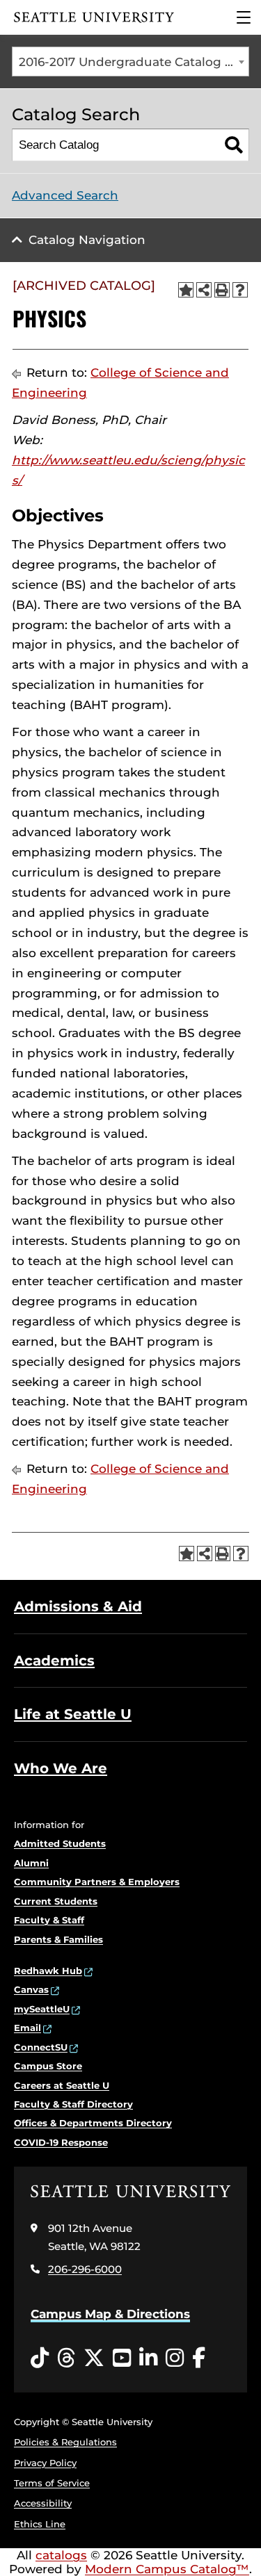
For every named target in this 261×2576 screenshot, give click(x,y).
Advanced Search (65, 195)
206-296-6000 (85, 2269)
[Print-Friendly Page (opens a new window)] (222, 290)
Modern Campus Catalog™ (167, 2569)
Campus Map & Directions (110, 2314)
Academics (54, 1661)
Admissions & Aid (78, 1606)
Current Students (56, 1901)
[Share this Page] (204, 290)
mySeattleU (42, 2009)
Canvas (31, 1989)
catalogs (61, 2555)
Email (27, 2028)
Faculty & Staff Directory (73, 2104)
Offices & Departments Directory (93, 2123)
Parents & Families (58, 1939)
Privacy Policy (45, 2463)
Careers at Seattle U (62, 2085)
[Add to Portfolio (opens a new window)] (186, 290)
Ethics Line (40, 2524)
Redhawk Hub (48, 1971)
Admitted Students (60, 1843)
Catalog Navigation (87, 240)
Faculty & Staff (49, 1920)
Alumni (31, 1863)
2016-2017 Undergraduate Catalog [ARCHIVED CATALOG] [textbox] (134, 62)
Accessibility (43, 2503)
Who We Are (61, 1768)
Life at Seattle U (73, 1714)
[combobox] (130, 62)
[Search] (234, 145)
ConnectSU (41, 2047)
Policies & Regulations (65, 2442)
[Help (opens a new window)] (240, 290)
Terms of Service (52, 2483)
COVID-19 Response (61, 2142)
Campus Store (48, 2066)
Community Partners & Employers (97, 1882)
